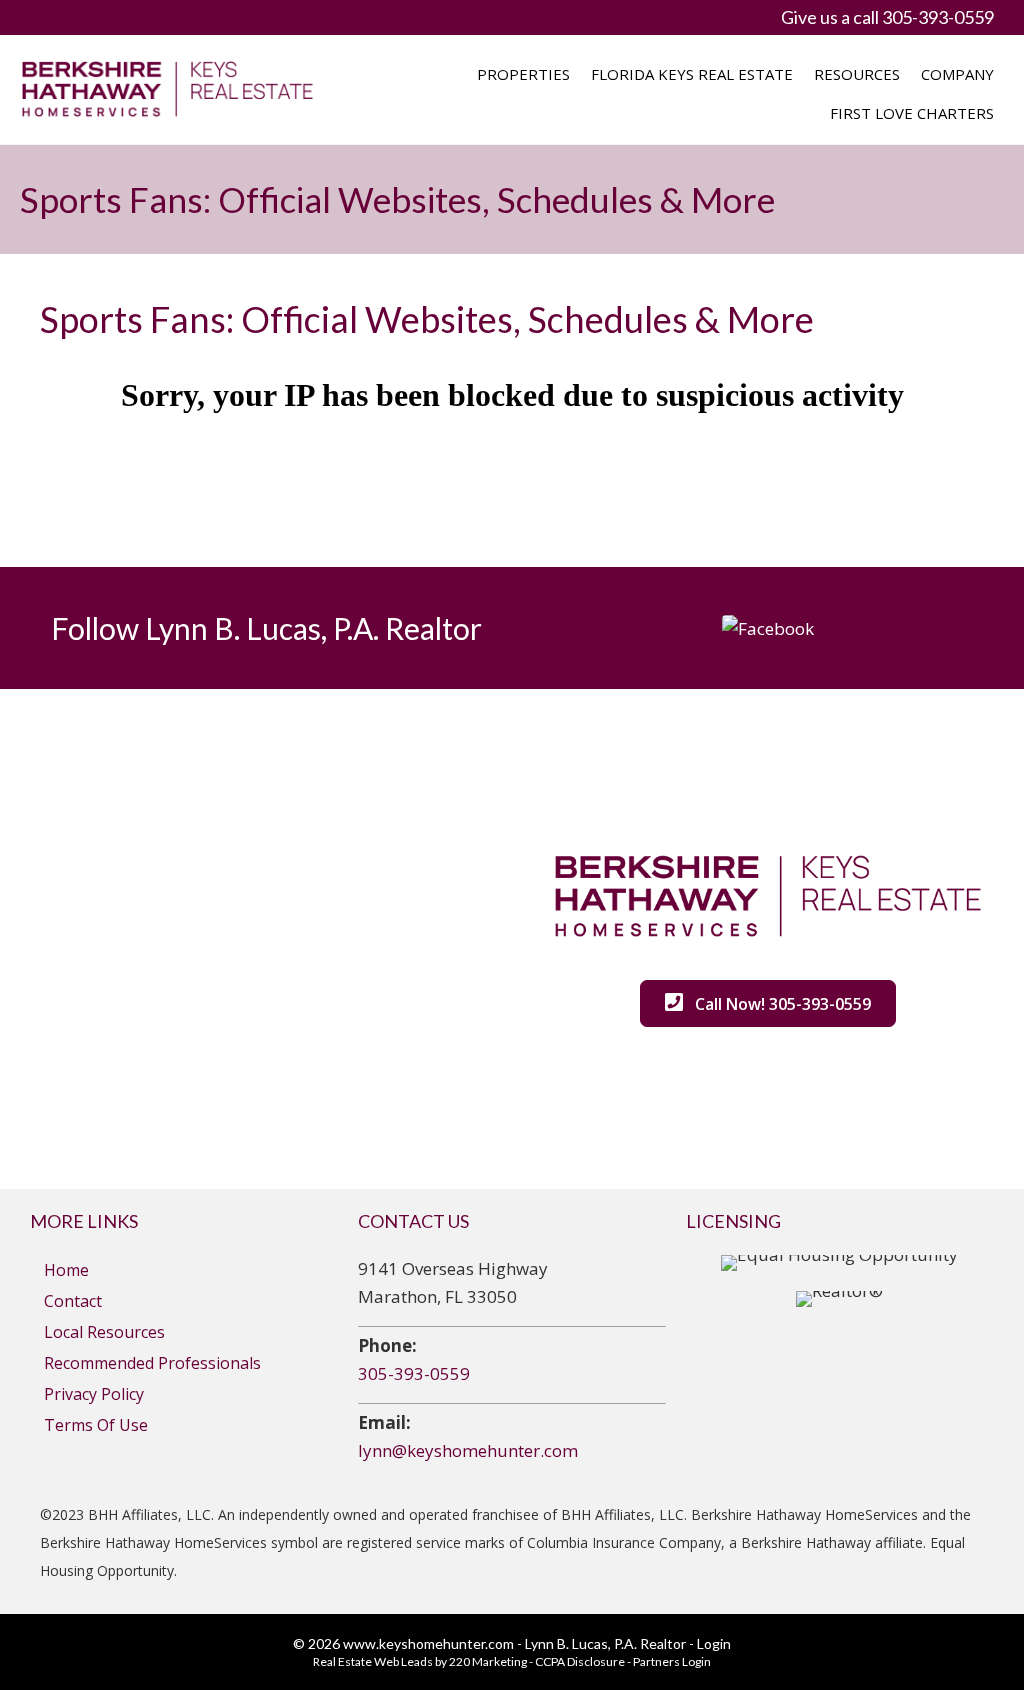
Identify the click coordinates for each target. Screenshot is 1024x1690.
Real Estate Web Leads (373, 1661)
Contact (73, 1301)
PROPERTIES (523, 74)
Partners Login (672, 1661)
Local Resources (104, 1332)
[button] (768, 627)
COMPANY (957, 74)
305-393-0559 (414, 1373)
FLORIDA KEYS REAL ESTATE (692, 74)
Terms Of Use (96, 1425)
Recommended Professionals (152, 1363)
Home (66, 1270)
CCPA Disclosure (580, 1661)
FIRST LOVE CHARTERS (912, 113)
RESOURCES (857, 74)
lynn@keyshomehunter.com (468, 1450)
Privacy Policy (94, 1394)
